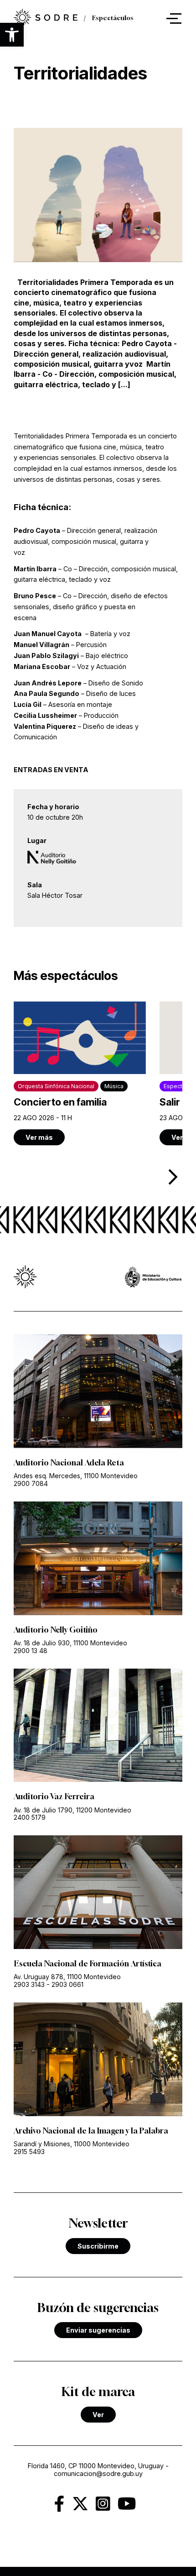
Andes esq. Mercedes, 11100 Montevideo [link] (76, 1476)
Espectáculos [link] (113, 18)
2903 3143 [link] (29, 1984)
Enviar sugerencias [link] (98, 2330)
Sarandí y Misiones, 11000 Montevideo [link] (72, 2144)
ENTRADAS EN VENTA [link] (51, 770)
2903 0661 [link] (67, 1984)
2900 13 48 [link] (31, 1651)
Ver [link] (98, 2415)
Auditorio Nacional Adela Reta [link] (69, 1463)
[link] (46, 18)
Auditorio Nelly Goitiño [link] (56, 1630)
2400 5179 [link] (30, 1817)
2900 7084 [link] (31, 1483)
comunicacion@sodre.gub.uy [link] (98, 2473)
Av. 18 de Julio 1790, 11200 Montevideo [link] (72, 1810)
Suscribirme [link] (98, 2246)
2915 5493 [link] (29, 2152)
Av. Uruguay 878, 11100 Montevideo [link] (67, 1977)
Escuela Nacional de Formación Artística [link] (88, 1964)
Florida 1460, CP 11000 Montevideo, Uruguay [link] (96, 2466)
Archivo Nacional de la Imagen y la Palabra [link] (91, 2131)
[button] (12, 35)
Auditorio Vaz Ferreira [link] (54, 1796)
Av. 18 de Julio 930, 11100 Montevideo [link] (70, 1643)
